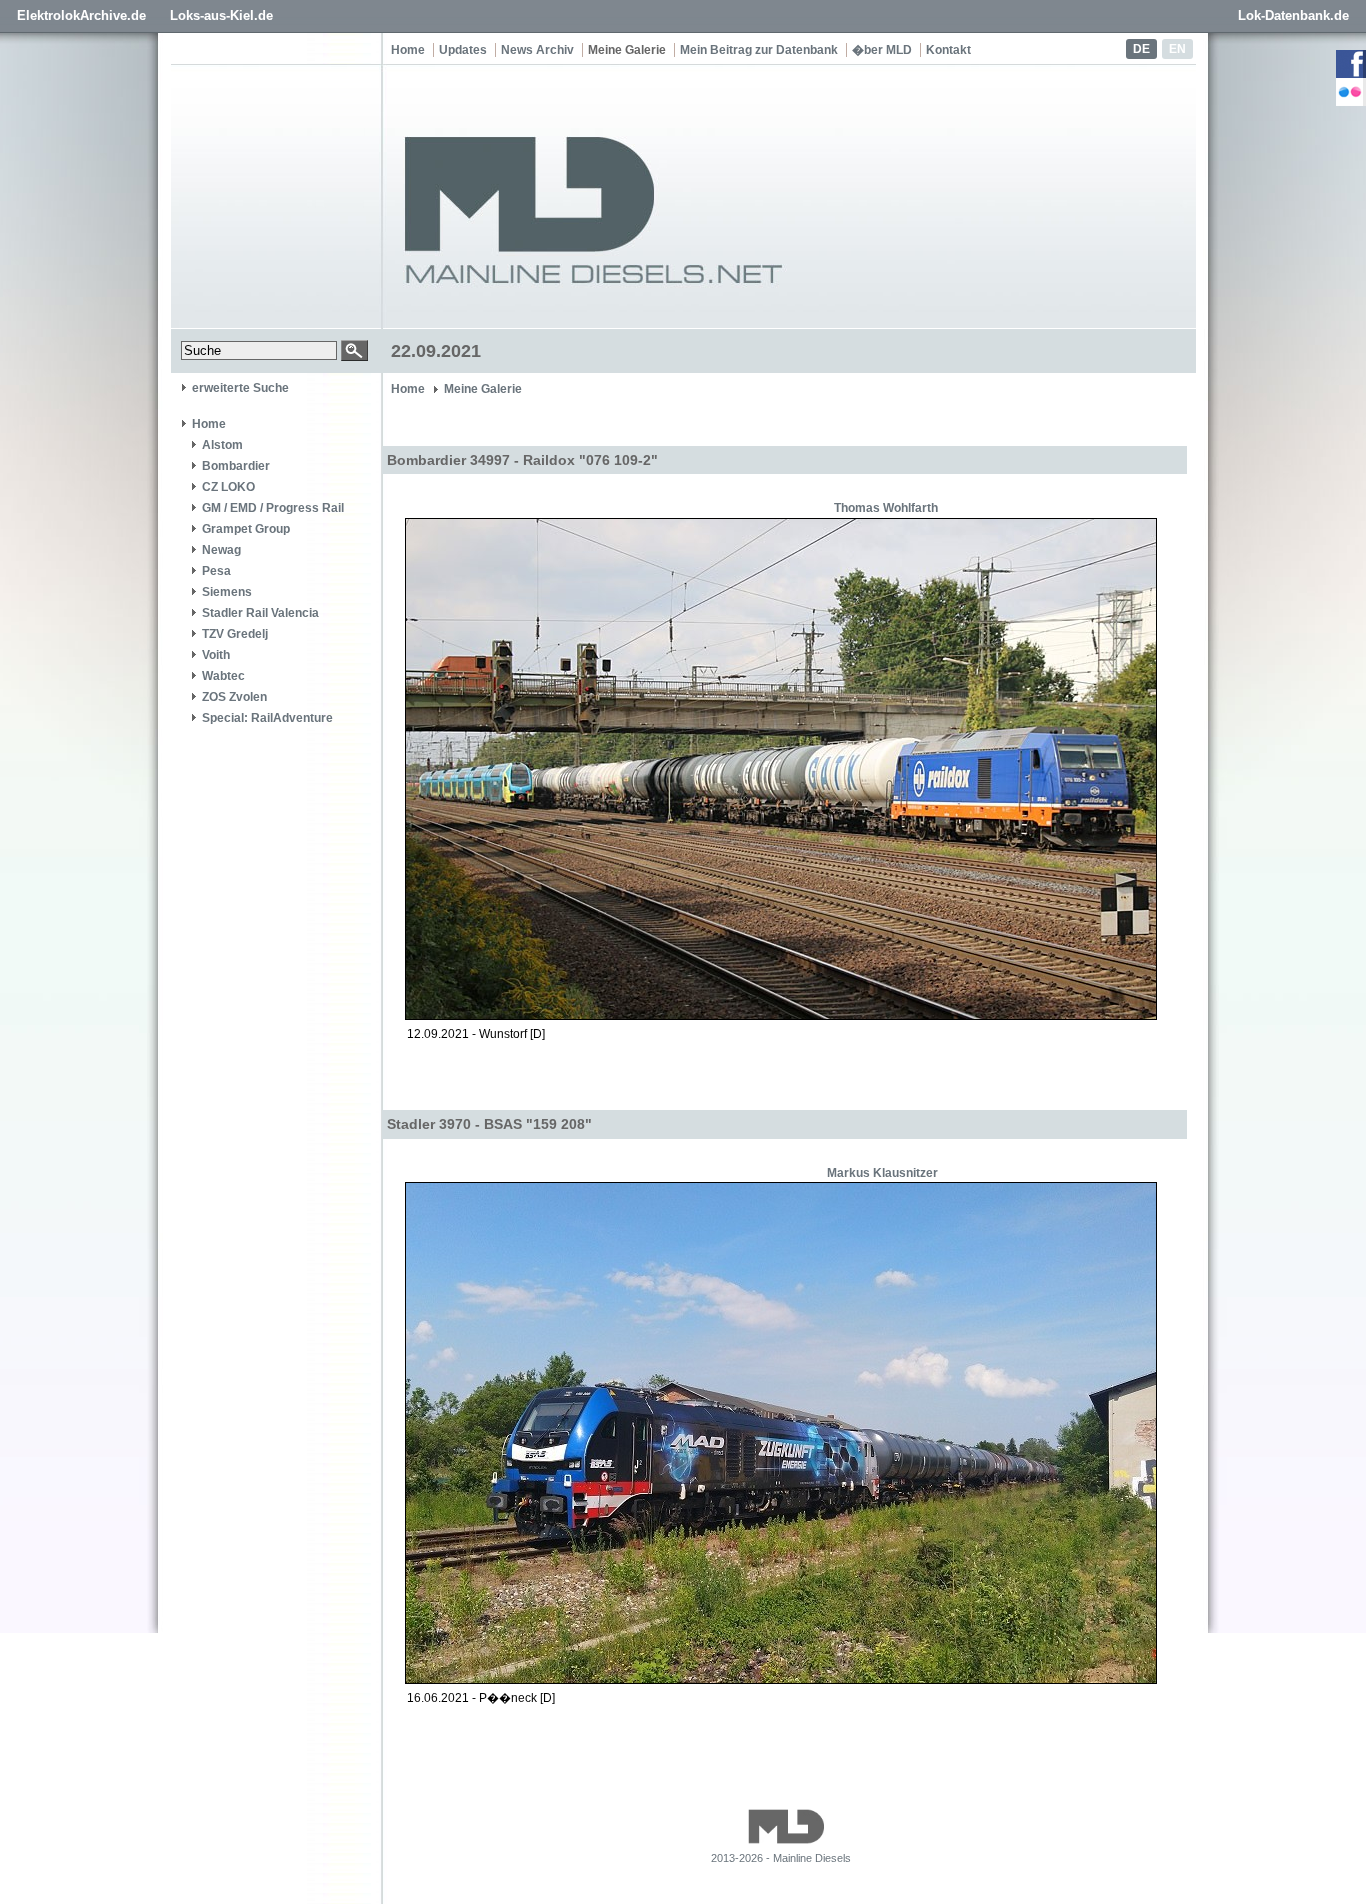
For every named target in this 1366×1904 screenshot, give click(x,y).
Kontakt (948, 50)
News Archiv (537, 50)
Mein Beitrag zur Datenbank (759, 50)
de (1141, 49)
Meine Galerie (627, 50)
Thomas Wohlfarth (886, 508)
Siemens (227, 592)
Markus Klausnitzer (882, 1173)
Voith (216, 655)
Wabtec (223, 676)
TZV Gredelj (235, 634)
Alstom (222, 445)
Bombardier (236, 466)
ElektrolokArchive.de (81, 15)
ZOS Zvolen (234, 697)
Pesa (216, 571)
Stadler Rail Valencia (260, 613)
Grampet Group (246, 529)
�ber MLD (882, 50)
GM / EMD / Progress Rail (273, 508)
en (1177, 49)
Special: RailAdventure (267, 718)
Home (408, 50)
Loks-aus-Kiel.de (221, 15)
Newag (221, 550)
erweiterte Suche (240, 388)
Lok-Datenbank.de (1293, 15)
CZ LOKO (228, 487)
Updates (463, 50)
